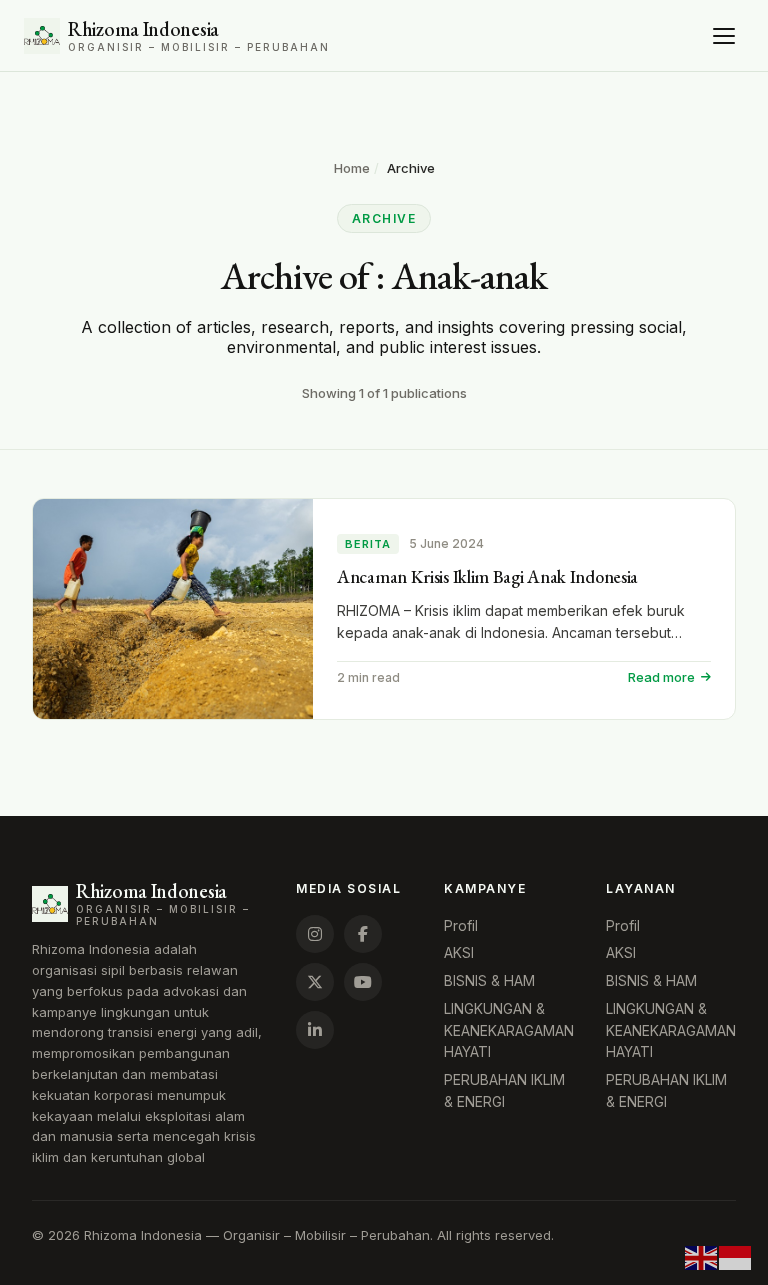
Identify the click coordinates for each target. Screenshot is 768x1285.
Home (352, 168)
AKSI (459, 952)
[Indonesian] (736, 1256)
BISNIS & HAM (489, 980)
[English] (702, 1256)
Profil (461, 925)
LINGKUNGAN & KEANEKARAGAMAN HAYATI (509, 1030)
